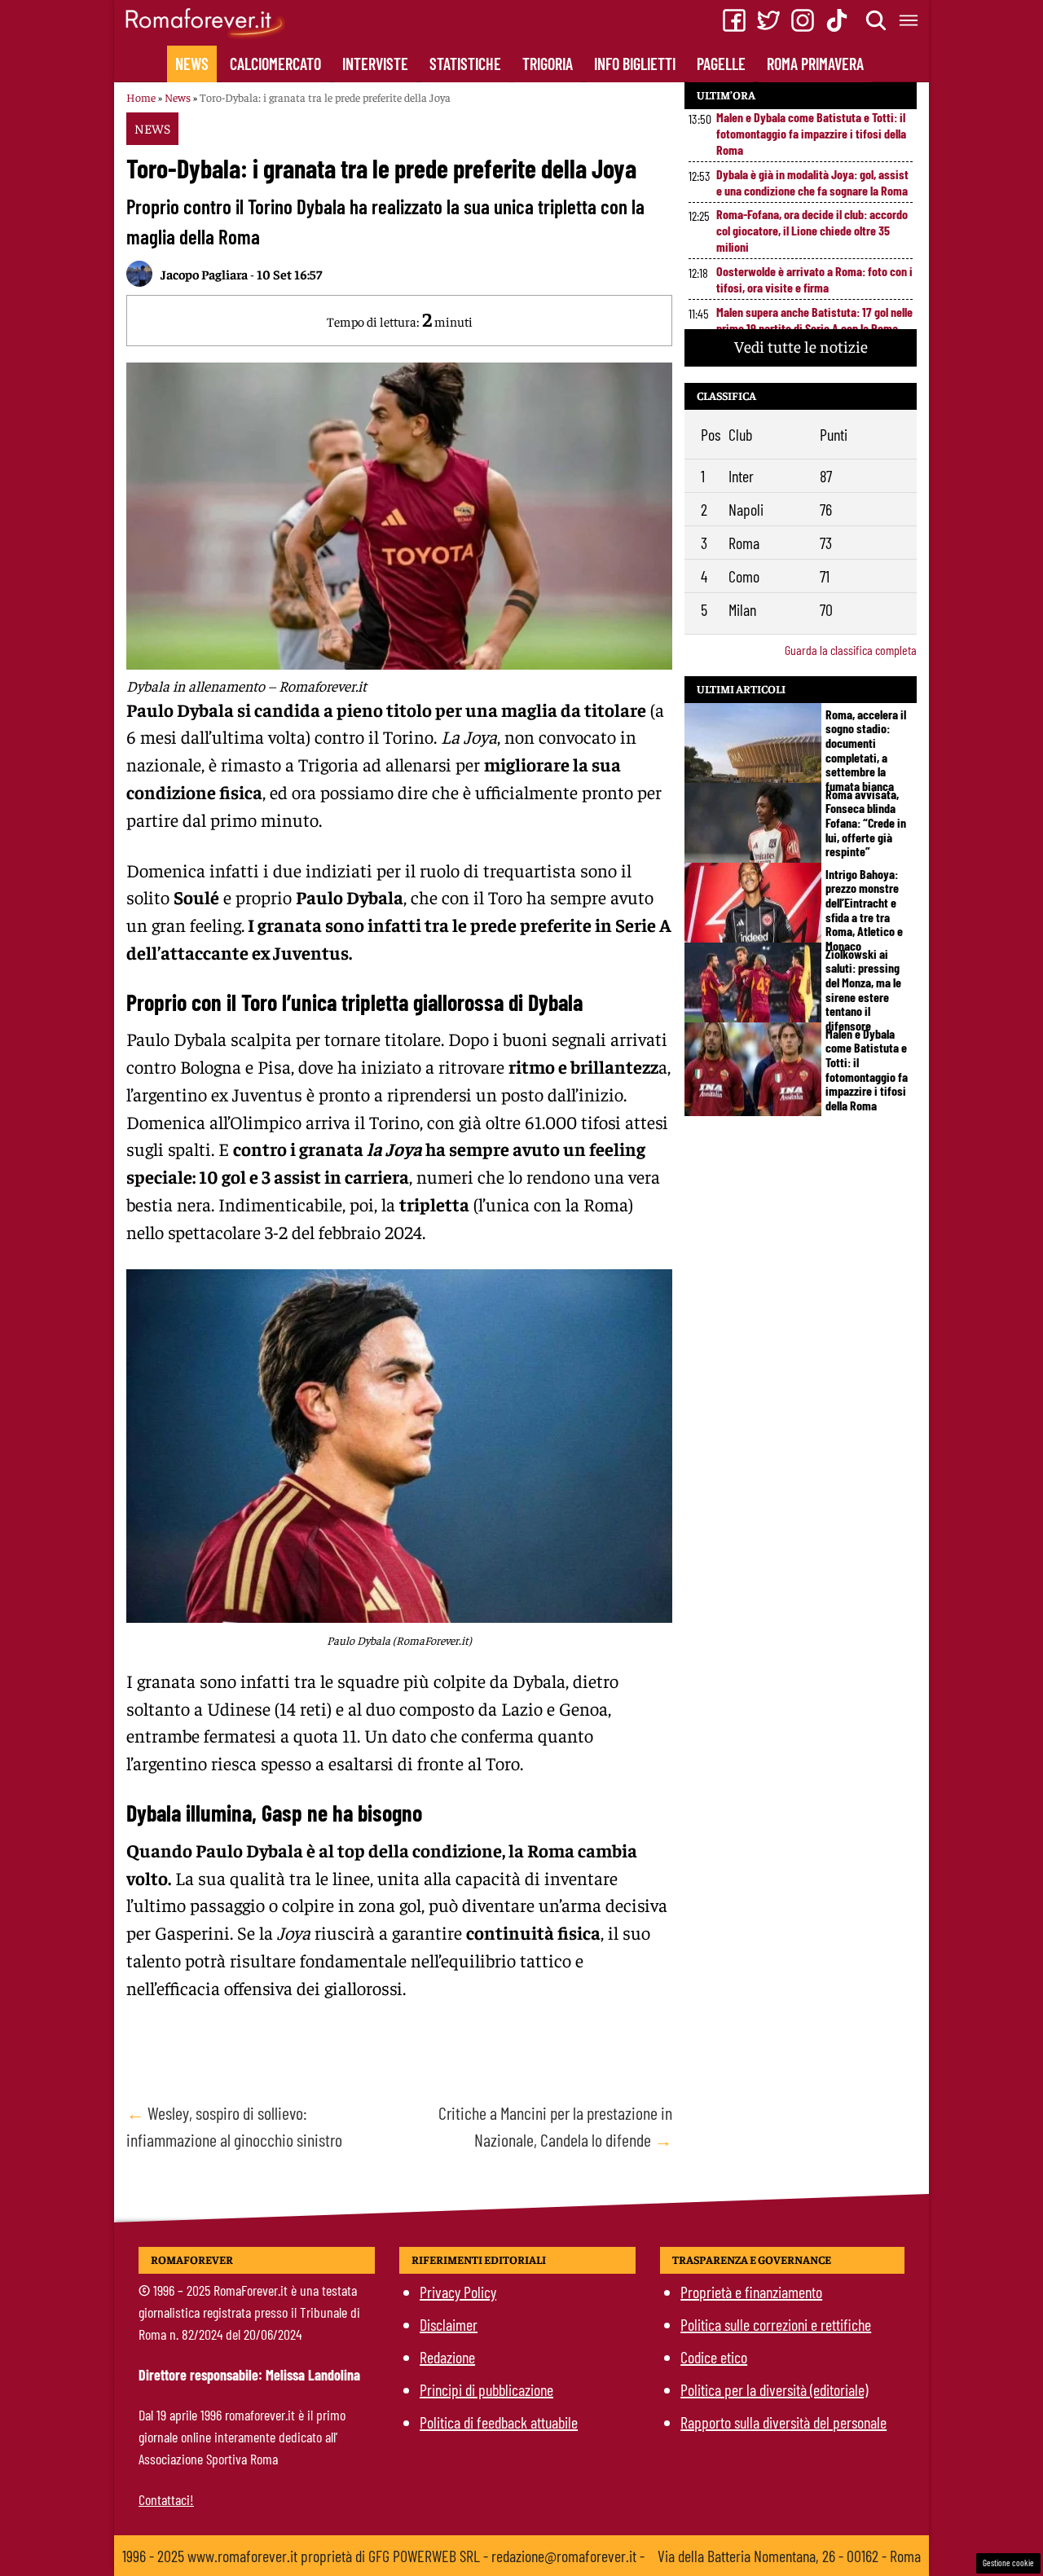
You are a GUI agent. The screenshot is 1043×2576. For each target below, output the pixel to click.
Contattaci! (166, 2499)
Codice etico (714, 2357)
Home (141, 97)
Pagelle (721, 64)
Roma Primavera (815, 64)
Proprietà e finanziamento (751, 2292)
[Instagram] (803, 20)
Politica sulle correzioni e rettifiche (776, 2324)
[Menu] (909, 20)
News (192, 64)
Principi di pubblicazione (486, 2389)
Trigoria (548, 64)
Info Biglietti (635, 64)
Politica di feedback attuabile (499, 2422)
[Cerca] (877, 20)
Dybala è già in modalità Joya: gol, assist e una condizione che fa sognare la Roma (812, 182)
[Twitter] (768, 20)
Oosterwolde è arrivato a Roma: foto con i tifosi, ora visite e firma (814, 279)
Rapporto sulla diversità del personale (783, 2422)
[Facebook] (734, 20)
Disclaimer (449, 2324)
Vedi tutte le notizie (801, 346)
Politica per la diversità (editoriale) (774, 2389)
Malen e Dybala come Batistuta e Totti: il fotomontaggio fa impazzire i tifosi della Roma (811, 133)
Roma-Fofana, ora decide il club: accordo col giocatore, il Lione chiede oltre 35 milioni (812, 230)
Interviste (375, 64)
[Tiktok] (837, 20)
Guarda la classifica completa (851, 650)
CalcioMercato (275, 64)
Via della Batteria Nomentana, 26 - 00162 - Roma (789, 2556)
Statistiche (465, 64)
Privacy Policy (458, 2292)
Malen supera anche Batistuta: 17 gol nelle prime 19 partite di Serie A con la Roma (814, 320)
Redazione (447, 2357)
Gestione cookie (1008, 2563)
